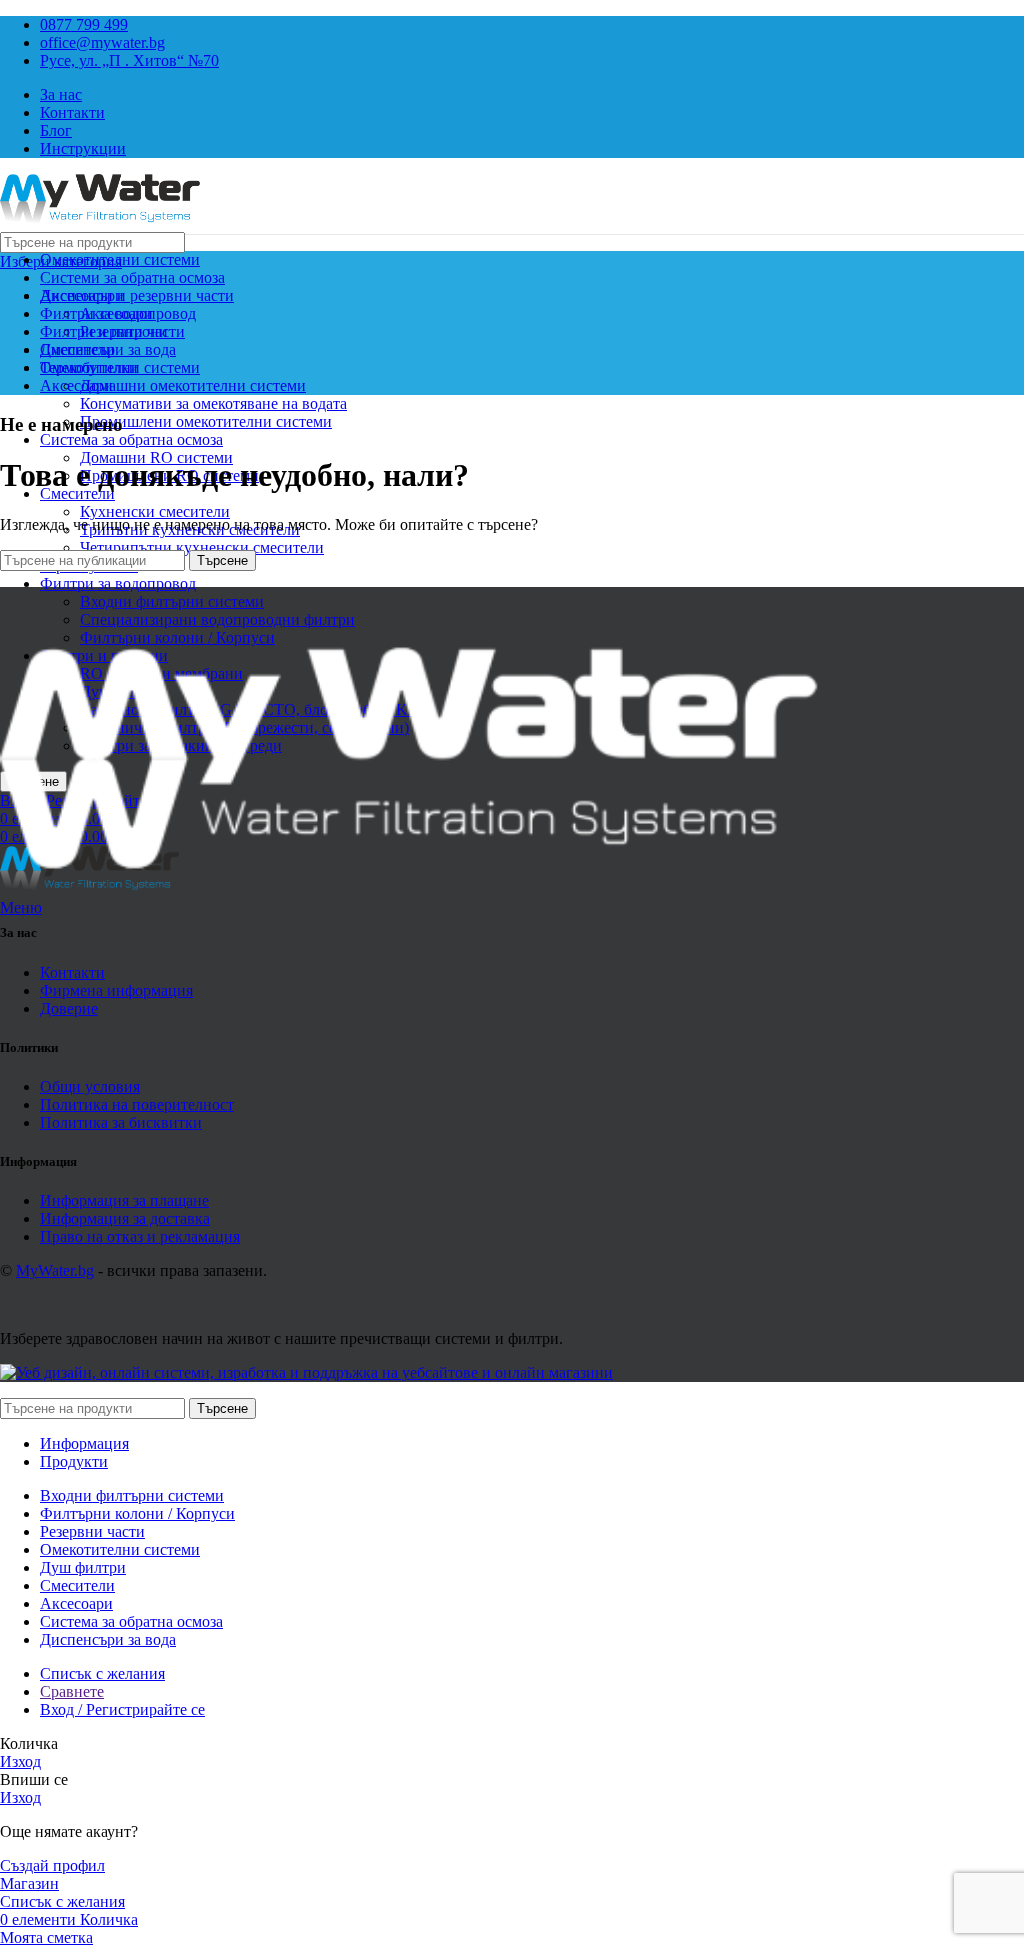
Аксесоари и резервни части (137, 295)
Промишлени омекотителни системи (206, 421)
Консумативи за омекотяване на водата (213, 403)
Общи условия (90, 1086)
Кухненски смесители (155, 511)
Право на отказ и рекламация (140, 1236)
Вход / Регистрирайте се (122, 1709)
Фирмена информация (116, 990)
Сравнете (72, 1691)
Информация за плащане (124, 1200)
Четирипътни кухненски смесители (202, 547)
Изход (20, 1761)
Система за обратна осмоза (131, 439)
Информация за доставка (125, 1218)
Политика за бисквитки (121, 1122)
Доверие (69, 1008)
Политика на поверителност (137, 1104)
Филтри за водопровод (118, 583)
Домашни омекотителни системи (193, 385)
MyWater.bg (55, 1270)
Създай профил (52, 1865)
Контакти (72, 972)
